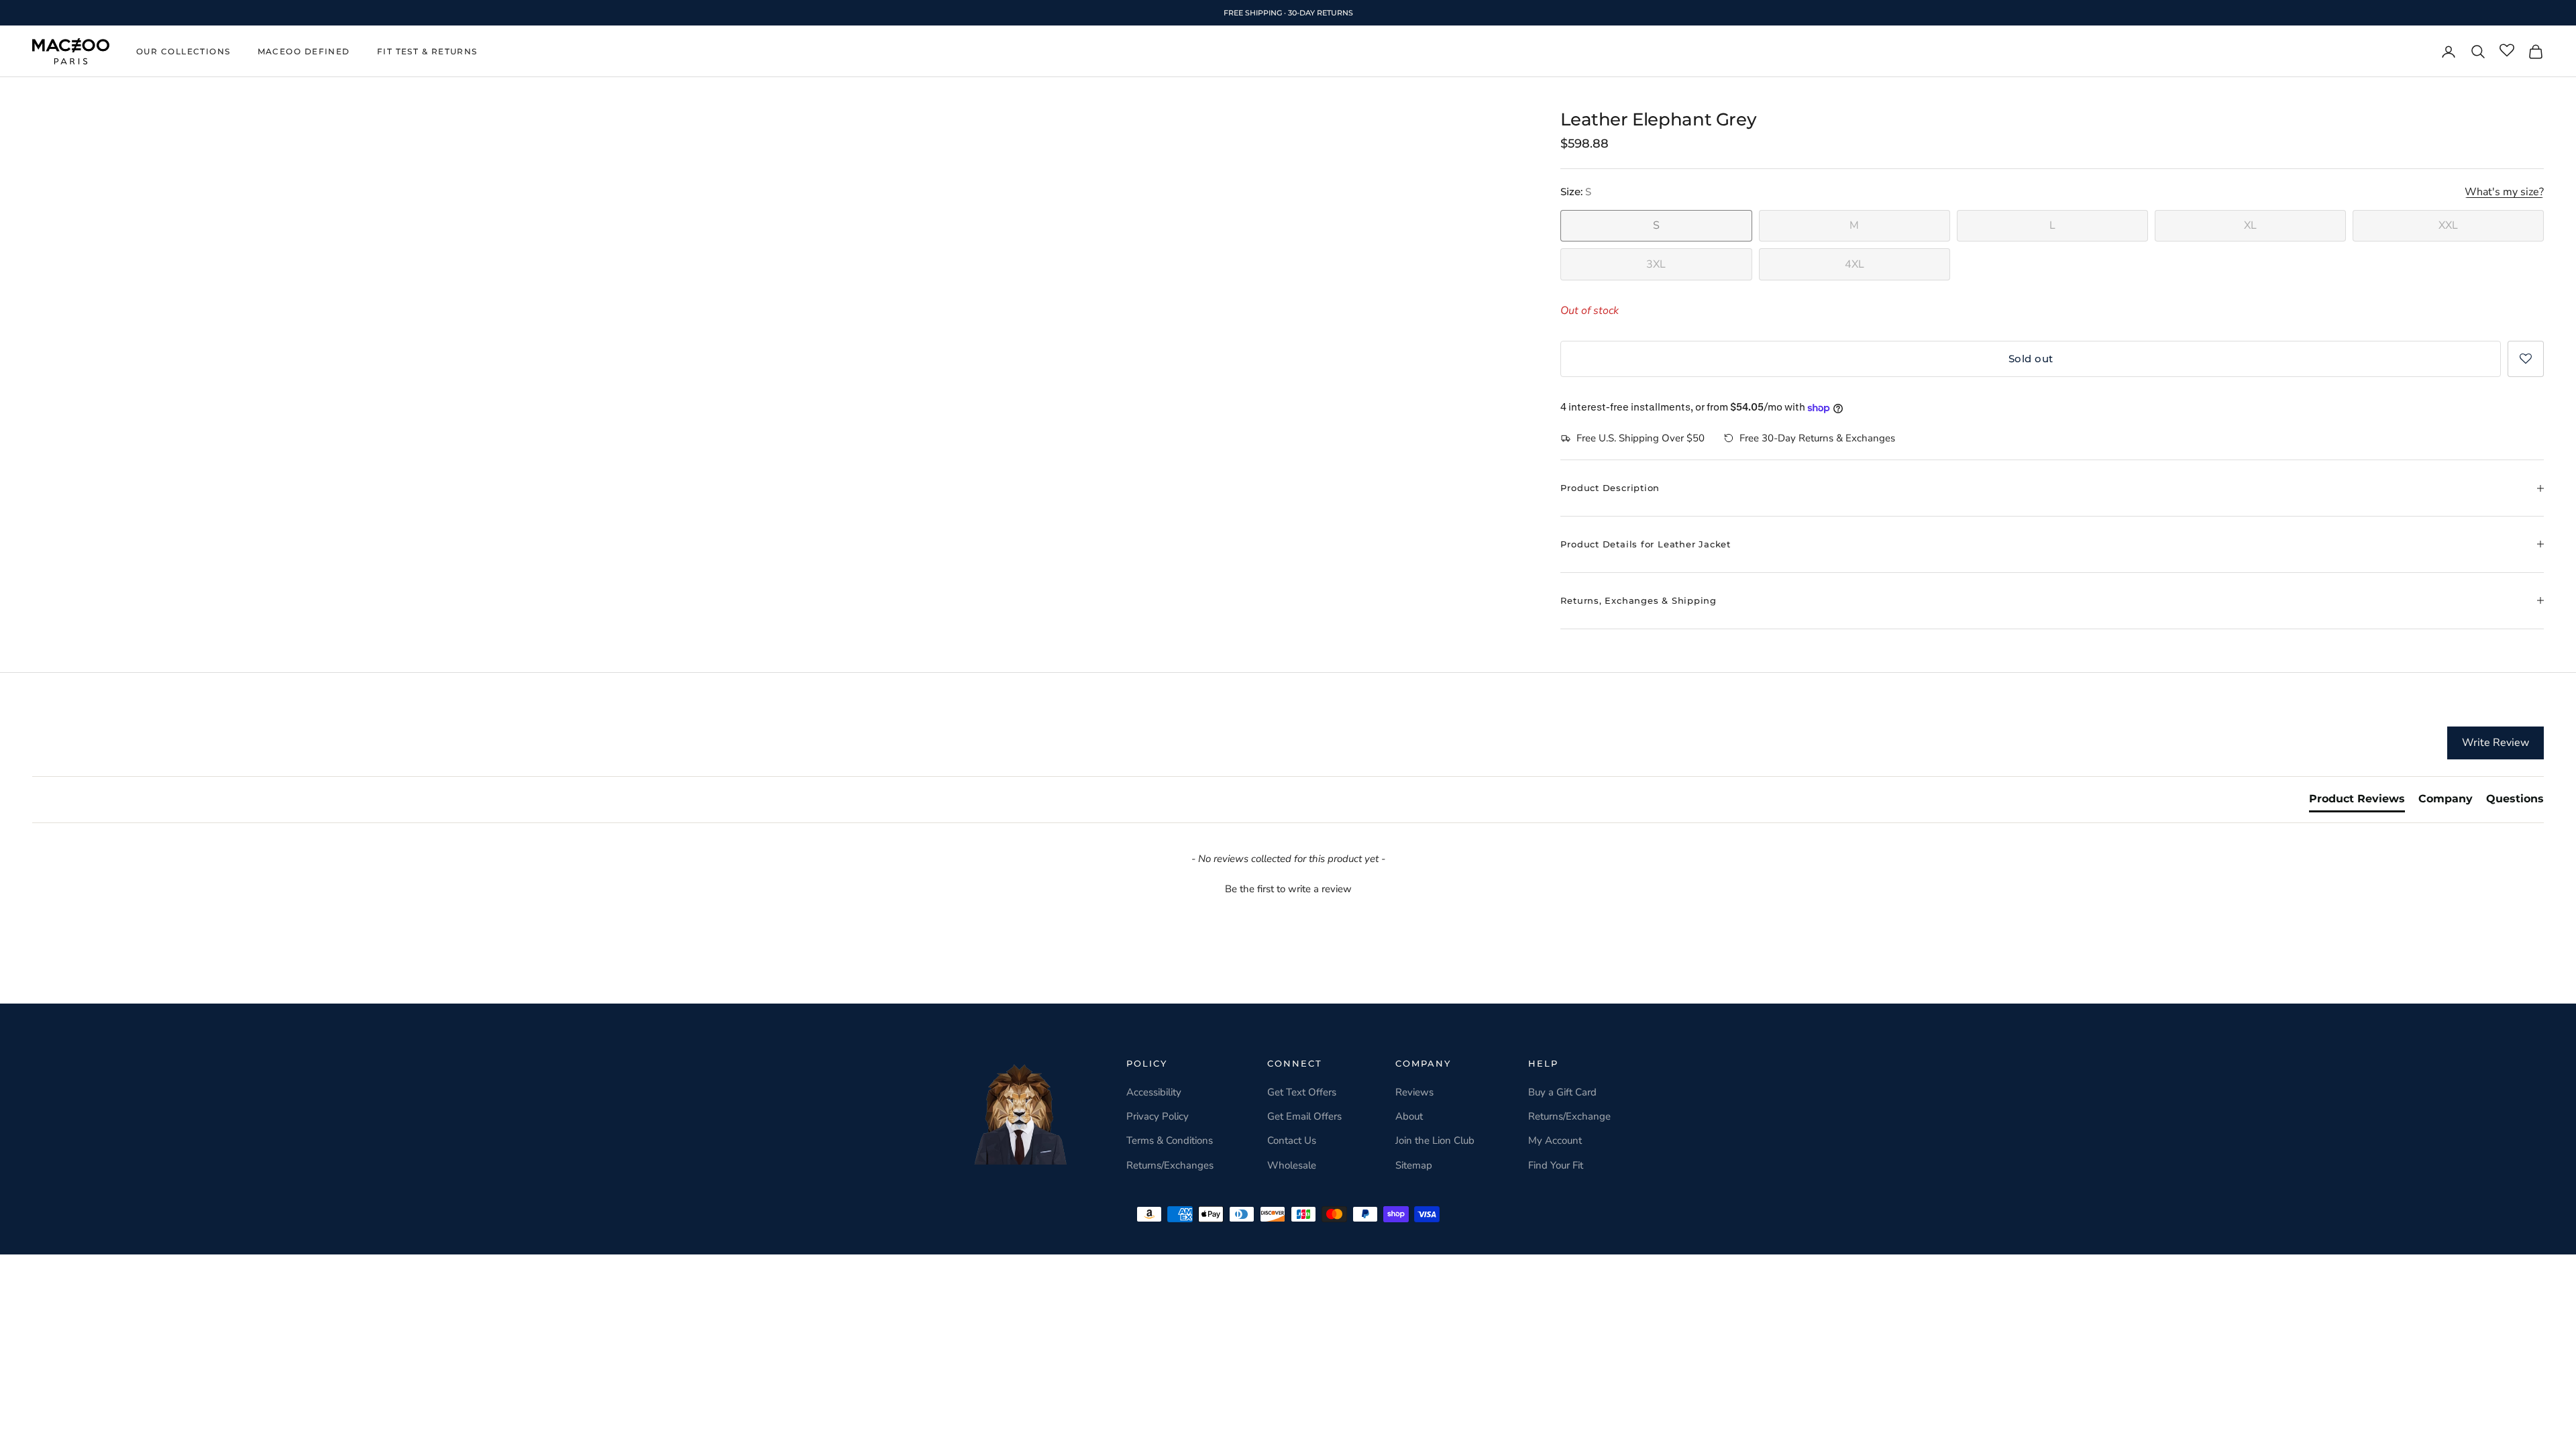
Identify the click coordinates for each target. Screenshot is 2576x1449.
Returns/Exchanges (1170, 1165)
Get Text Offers (1302, 1092)
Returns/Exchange (1569, 1116)
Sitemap (1414, 1165)
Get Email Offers (1304, 1116)
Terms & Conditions (1170, 1140)
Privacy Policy (1158, 1116)
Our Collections (183, 51)
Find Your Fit (1556, 1165)
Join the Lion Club (1435, 1140)
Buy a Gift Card (1562, 1092)
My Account (1555, 1140)
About (1409, 1116)
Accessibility (1154, 1092)
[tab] (2357, 802)
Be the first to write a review (1288, 889)
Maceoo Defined (304, 51)
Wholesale (1292, 1165)
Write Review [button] (2495, 743)
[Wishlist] (2507, 51)
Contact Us (1292, 1140)
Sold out (2031, 359)
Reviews (1414, 1092)
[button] (2526, 359)
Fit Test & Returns (427, 51)
